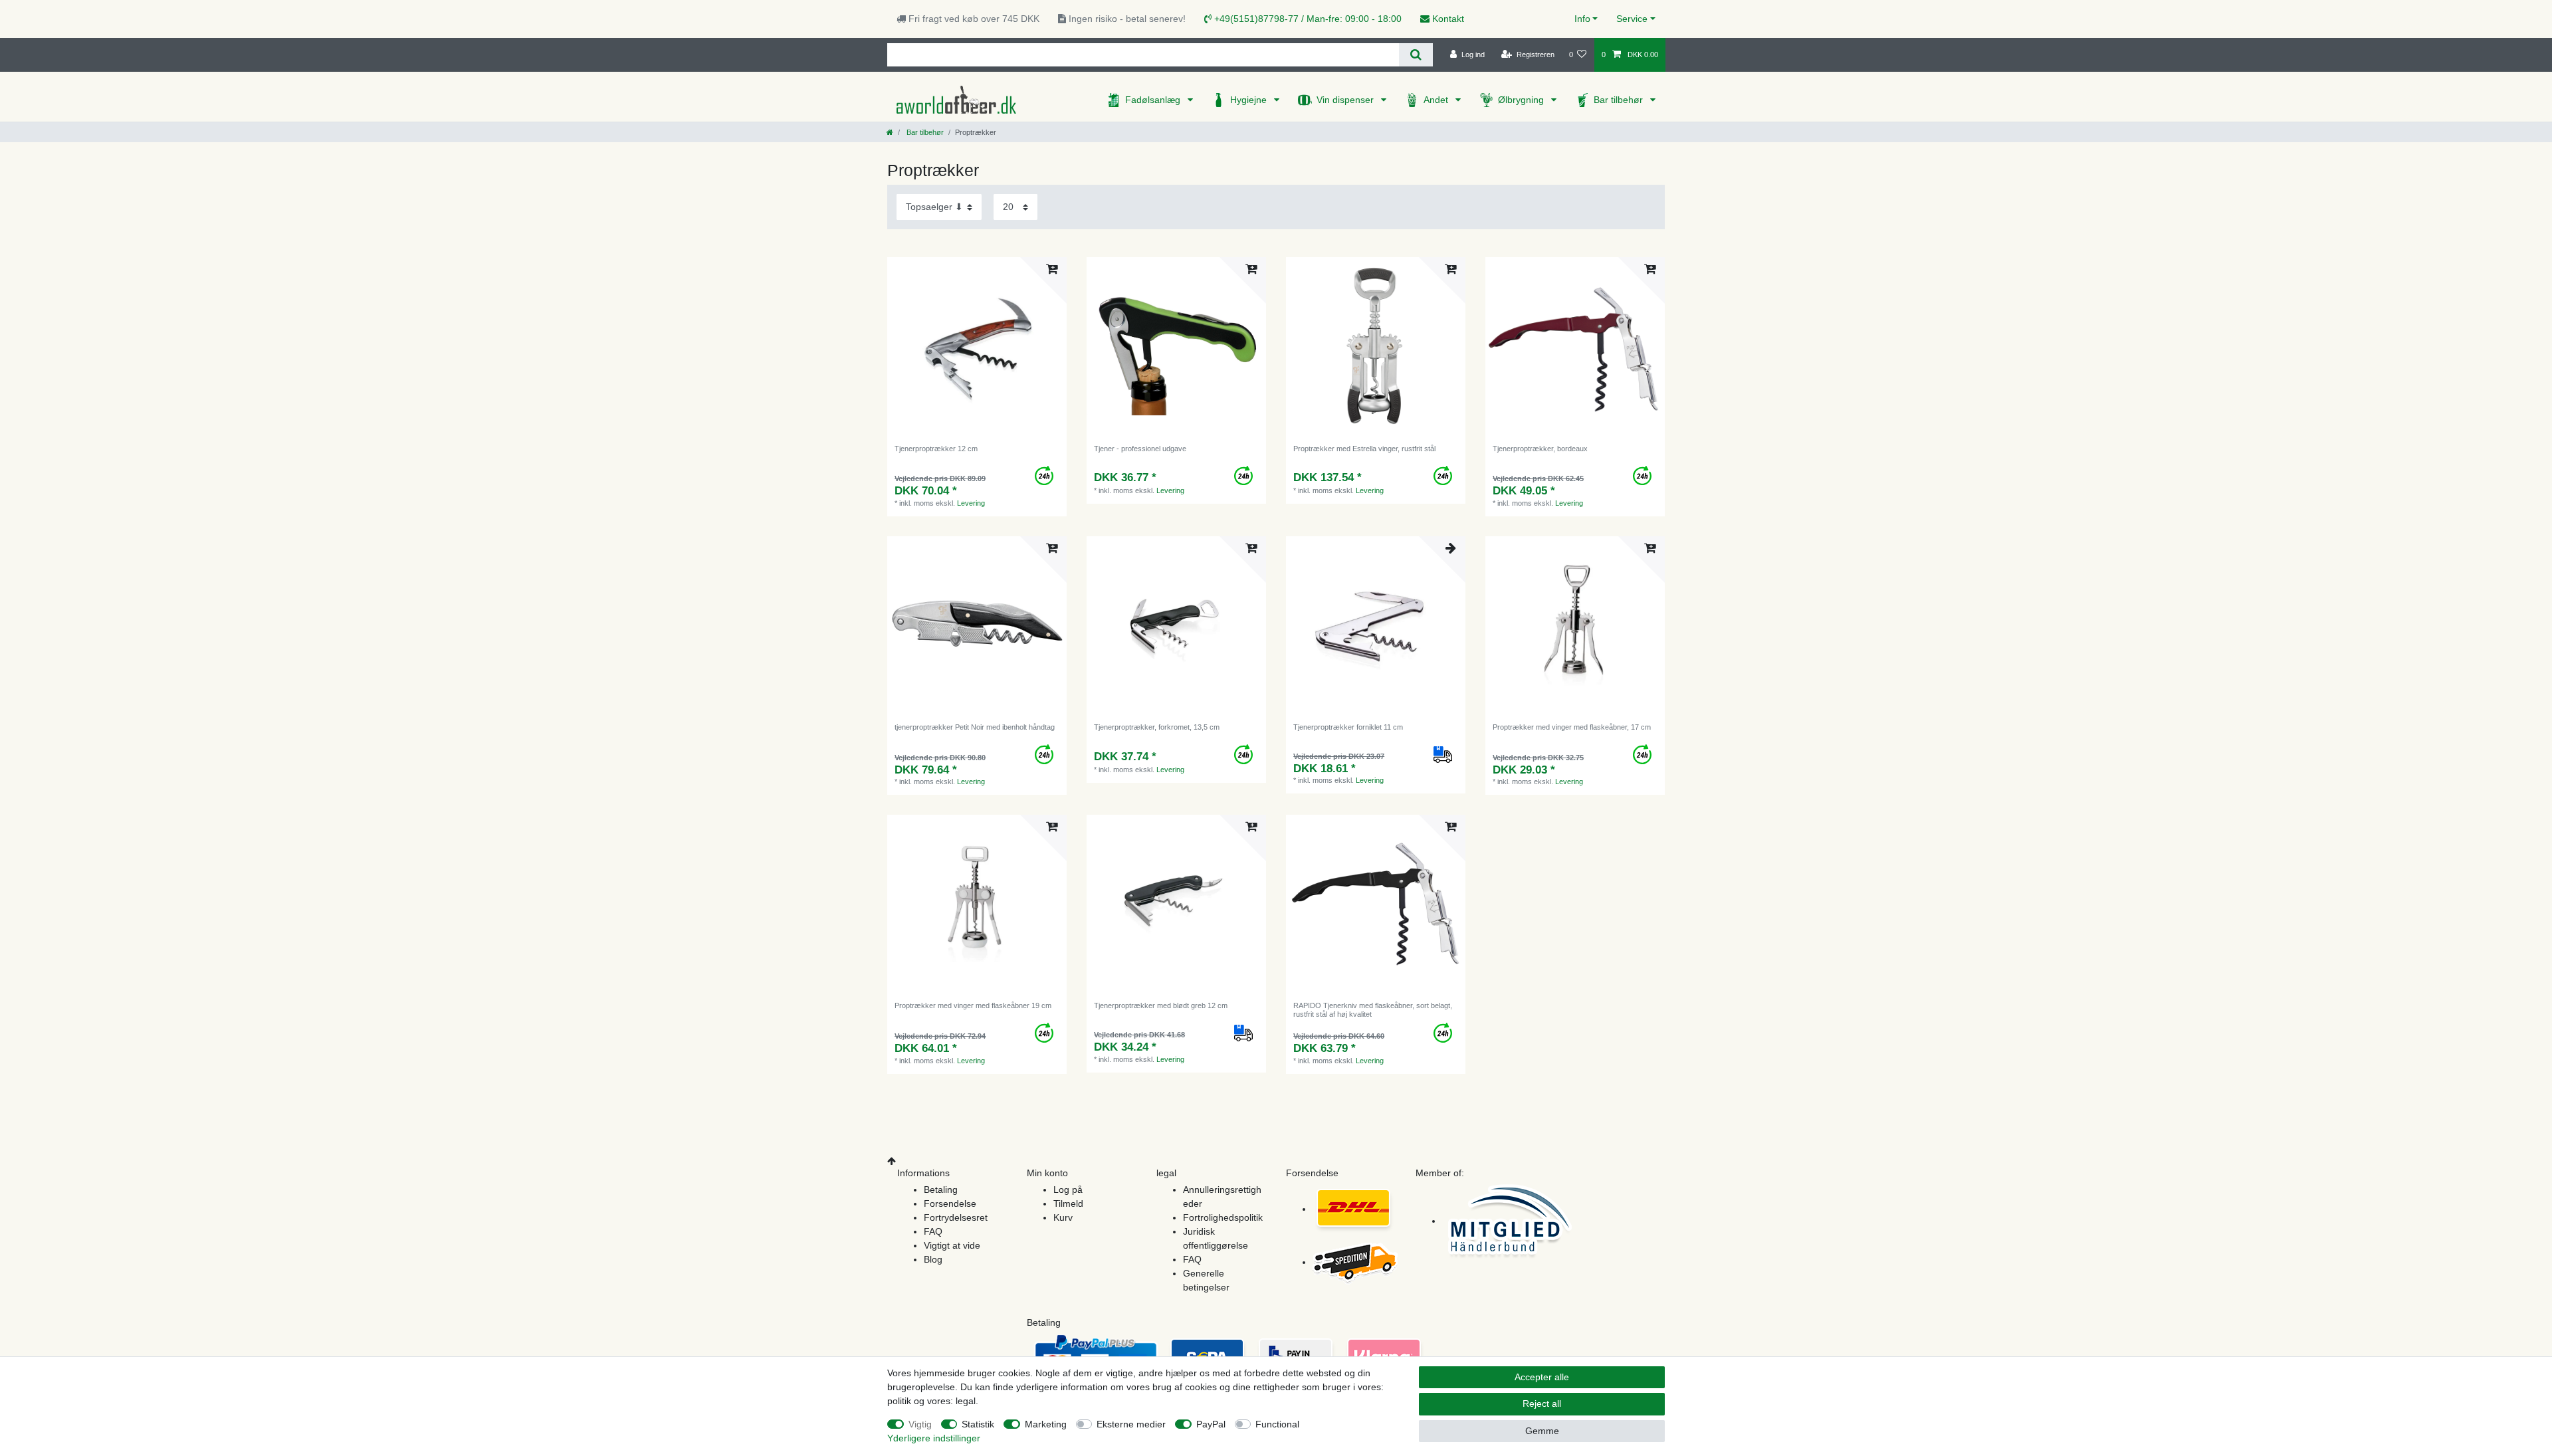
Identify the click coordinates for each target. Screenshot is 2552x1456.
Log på (1068, 1190)
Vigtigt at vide (952, 1245)
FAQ (933, 1231)
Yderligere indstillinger (934, 1438)
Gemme (1542, 1431)
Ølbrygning (1522, 100)
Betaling (941, 1190)
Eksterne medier (1131, 1424)
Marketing (1046, 1424)
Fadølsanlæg (1154, 100)
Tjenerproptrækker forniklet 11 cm (1348, 727)
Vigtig (920, 1424)
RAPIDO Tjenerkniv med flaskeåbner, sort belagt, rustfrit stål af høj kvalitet (1373, 1009)
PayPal (1211, 1424)
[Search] (1416, 55)
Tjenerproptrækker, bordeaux (1540, 449)
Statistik (978, 1424)
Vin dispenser (1346, 100)
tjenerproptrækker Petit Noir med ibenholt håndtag (975, 727)
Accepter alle (1542, 1377)
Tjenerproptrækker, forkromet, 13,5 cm (1157, 727)
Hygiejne (1250, 100)
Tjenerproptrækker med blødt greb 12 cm (1161, 1005)
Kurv (1063, 1217)
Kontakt (1447, 19)
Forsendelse (950, 1203)
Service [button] (1632, 19)
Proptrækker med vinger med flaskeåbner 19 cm (973, 1005)
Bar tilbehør (1620, 100)
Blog (933, 1259)
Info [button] (1582, 19)
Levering (971, 503)
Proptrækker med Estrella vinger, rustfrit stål (1364, 449)
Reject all (1542, 1404)
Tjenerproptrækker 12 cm (936, 449)
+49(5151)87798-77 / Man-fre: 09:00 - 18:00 (1307, 19)
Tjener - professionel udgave (1140, 449)
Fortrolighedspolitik (1223, 1217)
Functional (1277, 1424)
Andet (1437, 100)
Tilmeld (1068, 1203)
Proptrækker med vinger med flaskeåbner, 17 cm (1572, 727)
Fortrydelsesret (956, 1217)
